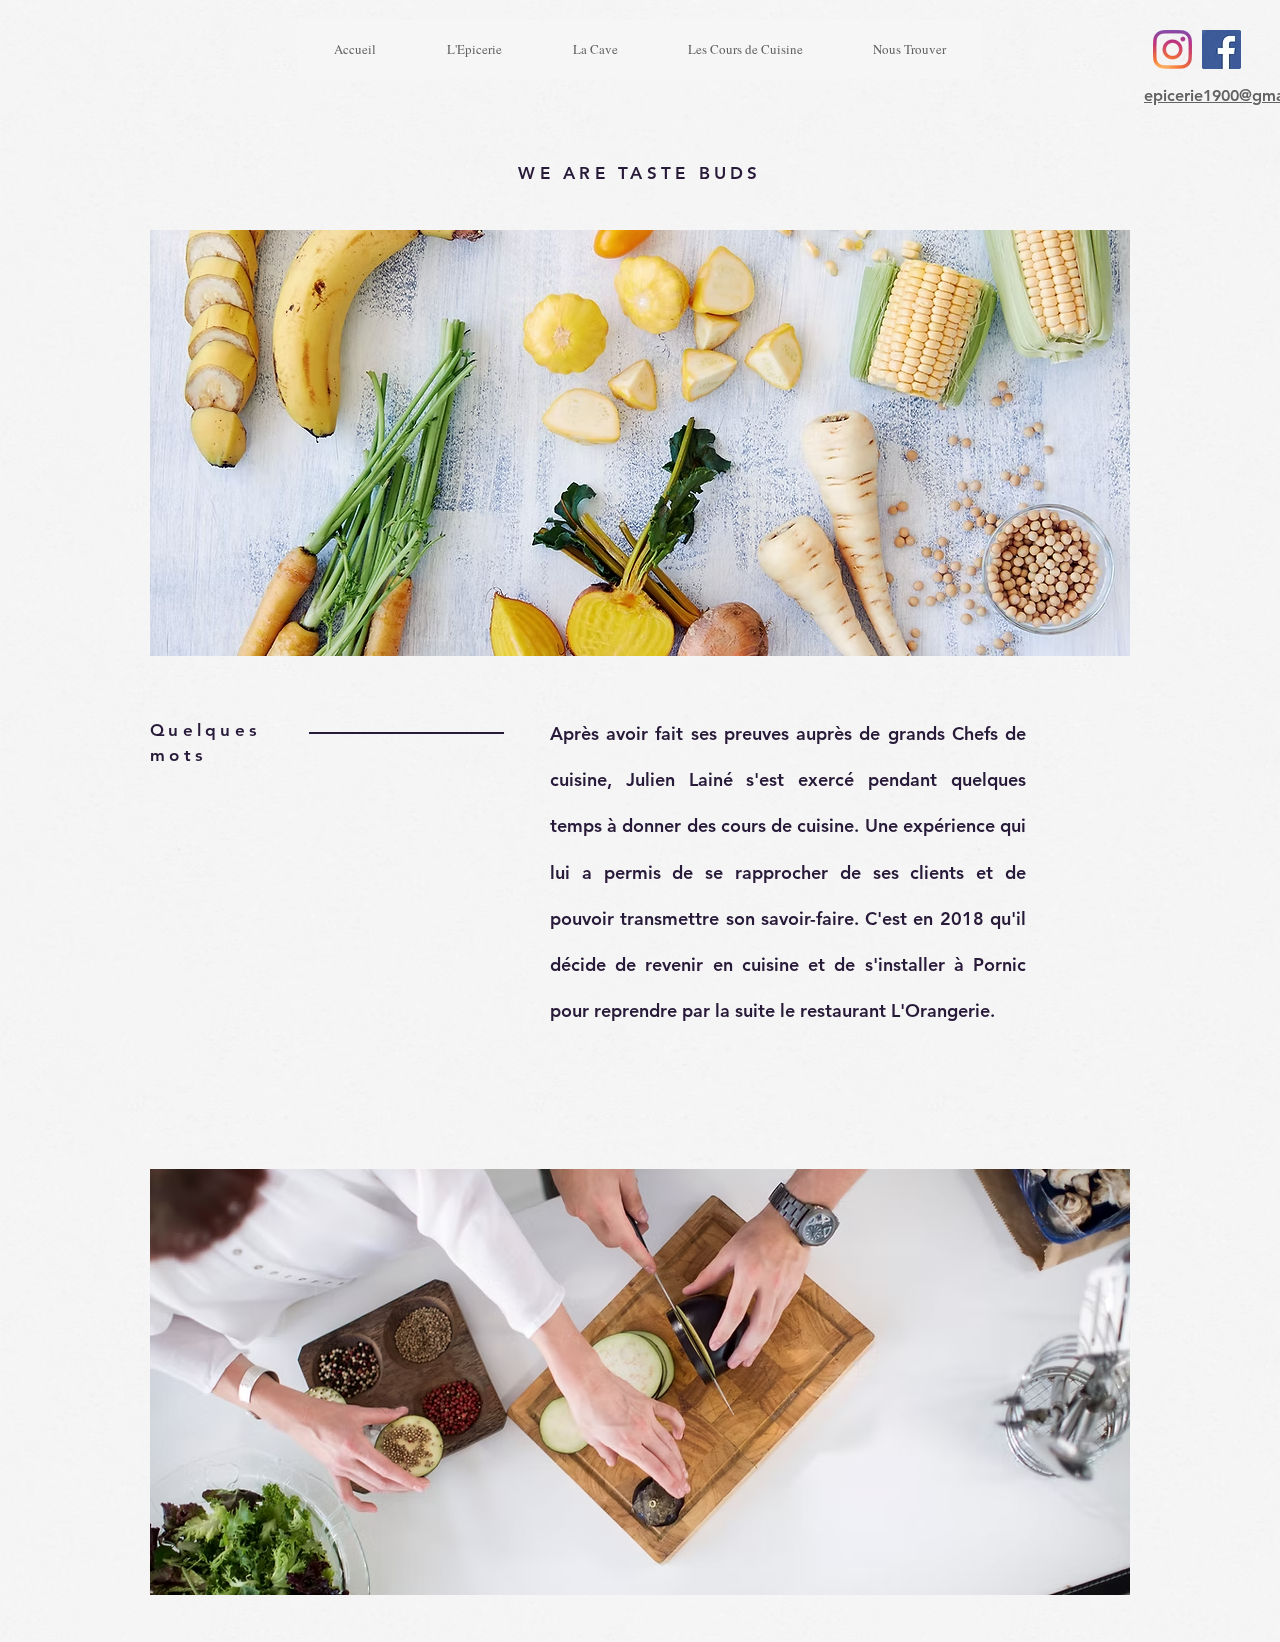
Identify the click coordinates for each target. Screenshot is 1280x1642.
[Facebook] (1221, 49)
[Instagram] (1172, 49)
